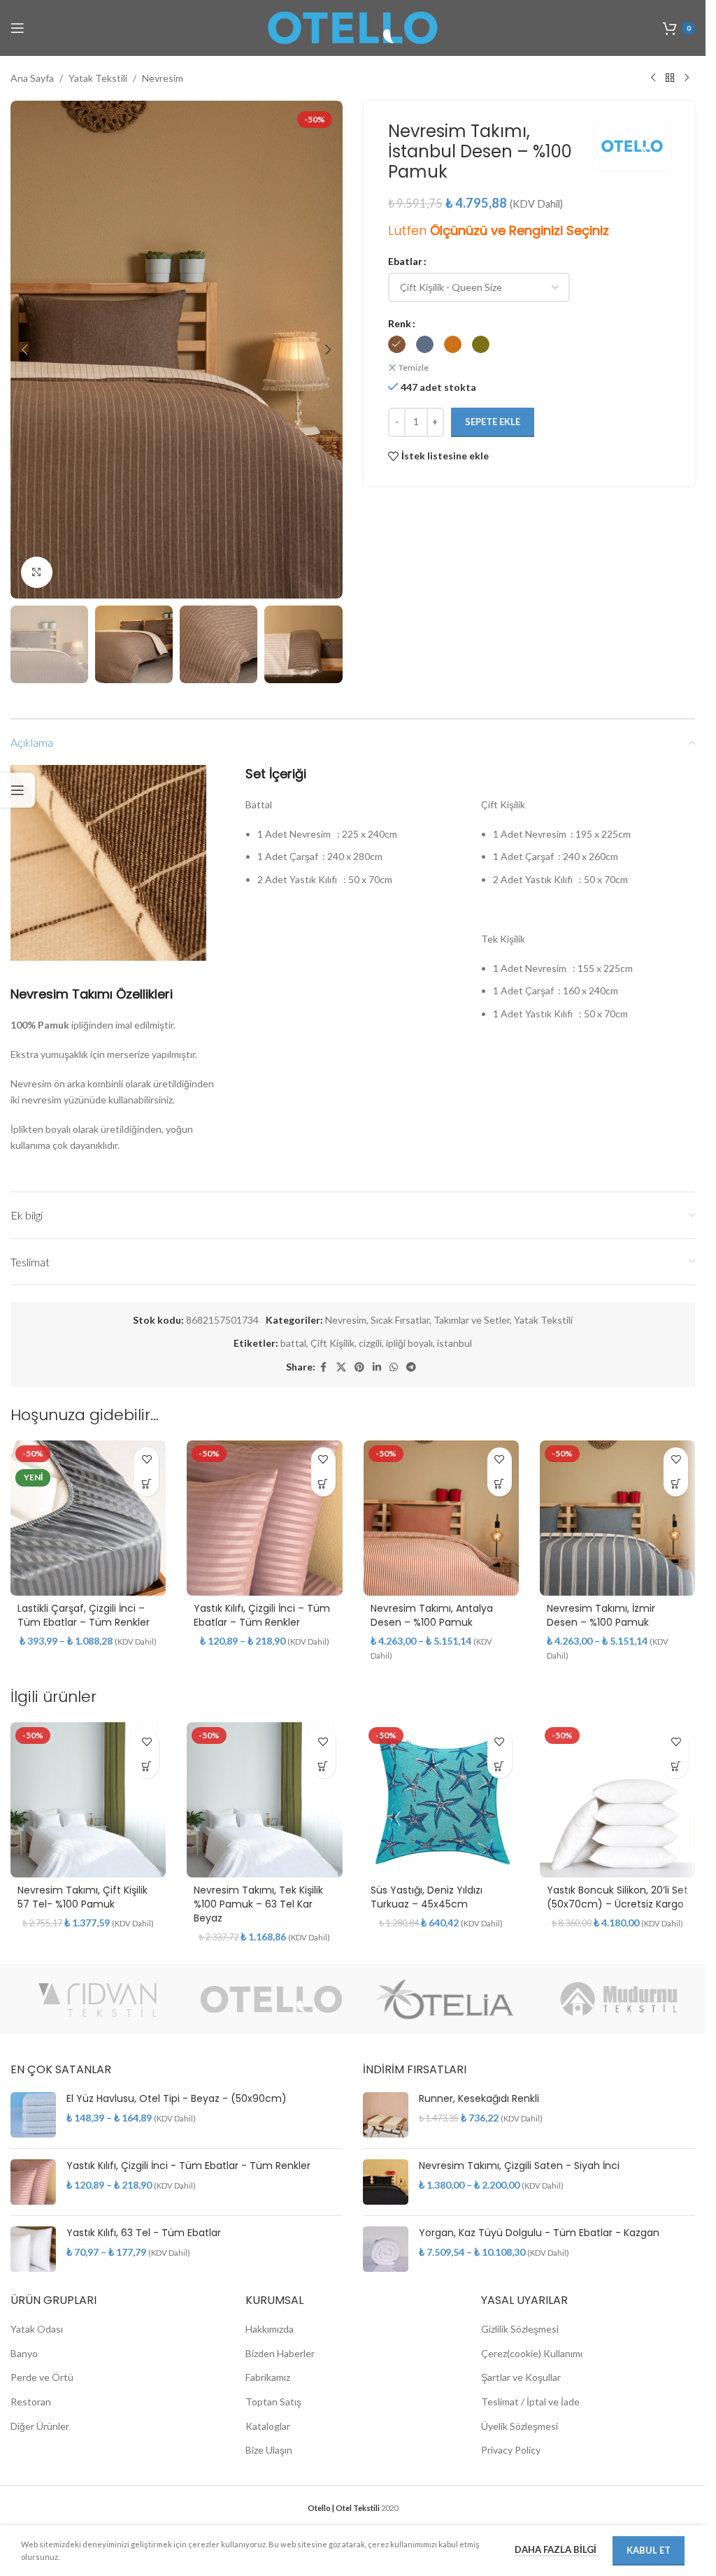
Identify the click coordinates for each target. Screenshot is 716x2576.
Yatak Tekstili (98, 78)
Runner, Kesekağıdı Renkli (479, 2099)
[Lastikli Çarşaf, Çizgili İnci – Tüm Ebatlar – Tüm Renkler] (88, 1518)
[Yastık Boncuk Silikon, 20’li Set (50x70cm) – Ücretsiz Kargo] (617, 1800)
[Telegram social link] (411, 1367)
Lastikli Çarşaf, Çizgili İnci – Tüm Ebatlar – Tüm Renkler (84, 1615)
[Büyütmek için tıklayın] (37, 572)
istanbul (454, 1343)
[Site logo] (353, 27)
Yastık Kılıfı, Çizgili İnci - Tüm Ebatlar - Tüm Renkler (188, 2166)
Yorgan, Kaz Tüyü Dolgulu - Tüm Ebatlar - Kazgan (539, 2233)
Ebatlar (405, 261)
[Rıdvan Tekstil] (98, 1999)
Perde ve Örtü (42, 2377)
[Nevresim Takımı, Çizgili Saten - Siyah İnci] (386, 2182)
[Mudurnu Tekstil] (619, 1999)
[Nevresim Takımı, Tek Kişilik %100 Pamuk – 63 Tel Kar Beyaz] (264, 1800)
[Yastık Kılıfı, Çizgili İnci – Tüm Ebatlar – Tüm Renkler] (264, 1518)
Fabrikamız (268, 2377)
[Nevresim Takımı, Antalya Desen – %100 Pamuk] (441, 1518)
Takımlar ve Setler (472, 1320)
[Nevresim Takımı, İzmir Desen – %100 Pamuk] (617, 1518)
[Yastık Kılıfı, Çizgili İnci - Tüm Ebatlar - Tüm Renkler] (33, 2182)
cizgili (370, 1343)
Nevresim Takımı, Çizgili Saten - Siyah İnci (519, 2166)
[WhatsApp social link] (394, 1367)
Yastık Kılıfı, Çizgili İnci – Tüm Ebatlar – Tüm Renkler (262, 1615)
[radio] (397, 344)
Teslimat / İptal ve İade (530, 2402)
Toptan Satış (273, 2402)
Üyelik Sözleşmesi (520, 2426)
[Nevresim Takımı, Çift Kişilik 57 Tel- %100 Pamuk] (88, 1800)
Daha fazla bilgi (557, 2549)
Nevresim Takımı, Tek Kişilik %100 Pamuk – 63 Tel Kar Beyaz (258, 1904)
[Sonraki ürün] (687, 78)
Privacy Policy (511, 2450)
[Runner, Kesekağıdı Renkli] (386, 2115)
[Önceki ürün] (653, 78)
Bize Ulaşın (269, 2450)
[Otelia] (445, 1999)
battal (293, 1343)
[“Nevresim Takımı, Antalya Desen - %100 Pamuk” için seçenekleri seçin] (500, 1484)
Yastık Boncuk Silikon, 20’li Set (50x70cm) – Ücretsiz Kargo (617, 1897)
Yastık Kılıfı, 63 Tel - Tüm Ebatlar (144, 2233)
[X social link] (341, 1367)
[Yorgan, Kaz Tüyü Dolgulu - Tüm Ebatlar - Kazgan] (386, 2249)
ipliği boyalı (409, 1343)
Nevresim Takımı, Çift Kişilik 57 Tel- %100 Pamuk (83, 1897)
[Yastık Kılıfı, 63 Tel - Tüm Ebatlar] (33, 2249)
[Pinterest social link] (359, 1367)
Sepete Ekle (493, 422)
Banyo (24, 2353)
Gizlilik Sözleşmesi (520, 2329)
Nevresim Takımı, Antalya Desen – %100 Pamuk (432, 1615)
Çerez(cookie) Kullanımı (532, 2353)
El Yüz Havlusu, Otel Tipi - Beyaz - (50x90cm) (177, 2099)
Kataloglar (268, 2426)
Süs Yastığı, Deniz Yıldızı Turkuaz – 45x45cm (427, 1897)
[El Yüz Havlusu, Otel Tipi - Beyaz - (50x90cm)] (33, 2115)
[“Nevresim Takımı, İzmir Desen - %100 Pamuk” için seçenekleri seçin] (676, 1484)
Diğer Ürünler (40, 2426)
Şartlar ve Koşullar (521, 2377)
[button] (24, 350)
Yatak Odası (37, 2329)
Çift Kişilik (332, 1343)
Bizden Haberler (280, 2353)
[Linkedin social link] (377, 1367)
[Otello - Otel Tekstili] (272, 1999)
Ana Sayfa (32, 78)
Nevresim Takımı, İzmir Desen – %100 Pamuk (601, 1615)
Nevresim (163, 78)
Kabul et (649, 2550)
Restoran (31, 2402)
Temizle (414, 367)
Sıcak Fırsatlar (400, 1320)
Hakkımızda (270, 2329)
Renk (400, 323)
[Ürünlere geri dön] (670, 78)
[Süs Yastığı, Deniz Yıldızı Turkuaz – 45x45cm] (441, 1800)
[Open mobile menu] (17, 28)
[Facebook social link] (324, 1367)
